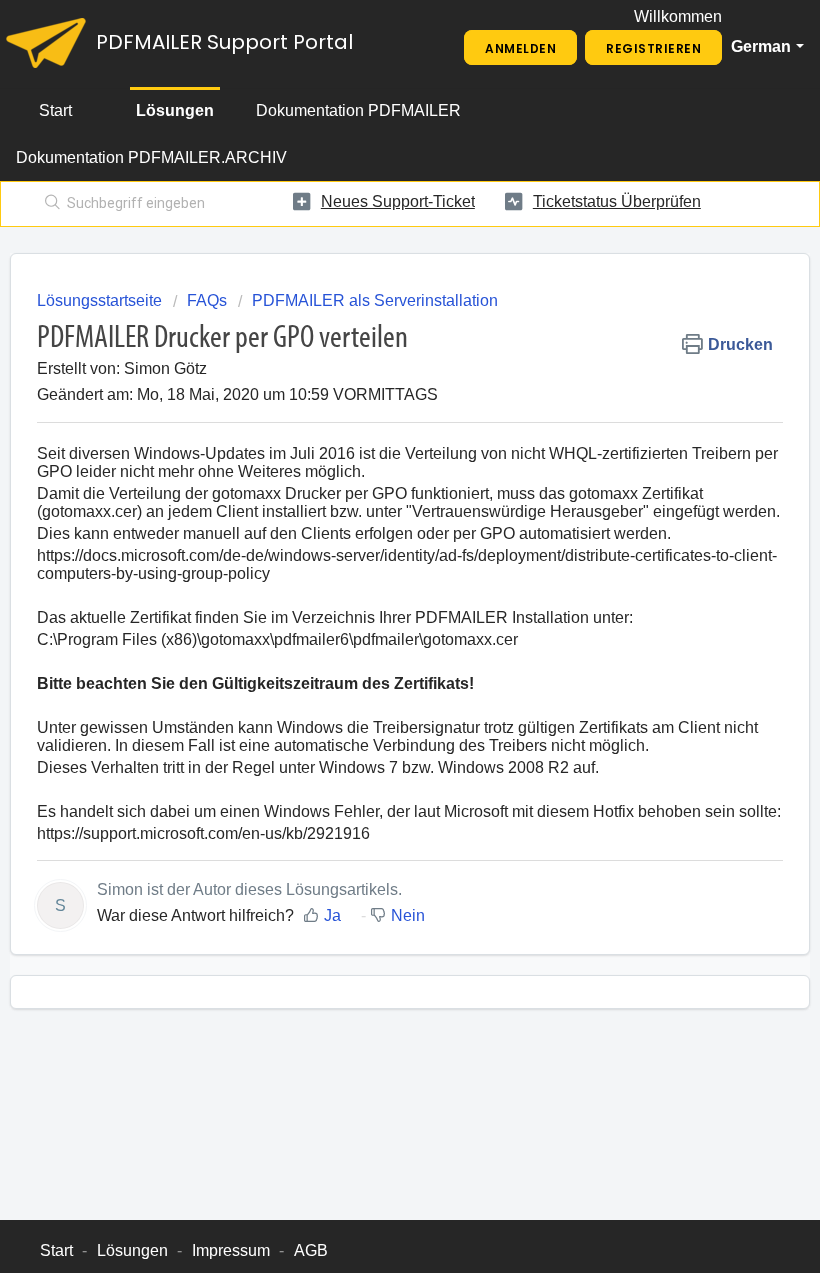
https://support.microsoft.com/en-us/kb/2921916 (203, 833)
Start (55, 110)
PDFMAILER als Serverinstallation (375, 300)
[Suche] (48, 204)
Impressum (231, 1250)
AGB (311, 1250)
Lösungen (175, 110)
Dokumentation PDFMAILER (358, 110)
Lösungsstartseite (101, 300)
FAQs (207, 300)
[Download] (373, 627)
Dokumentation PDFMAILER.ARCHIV (151, 157)
